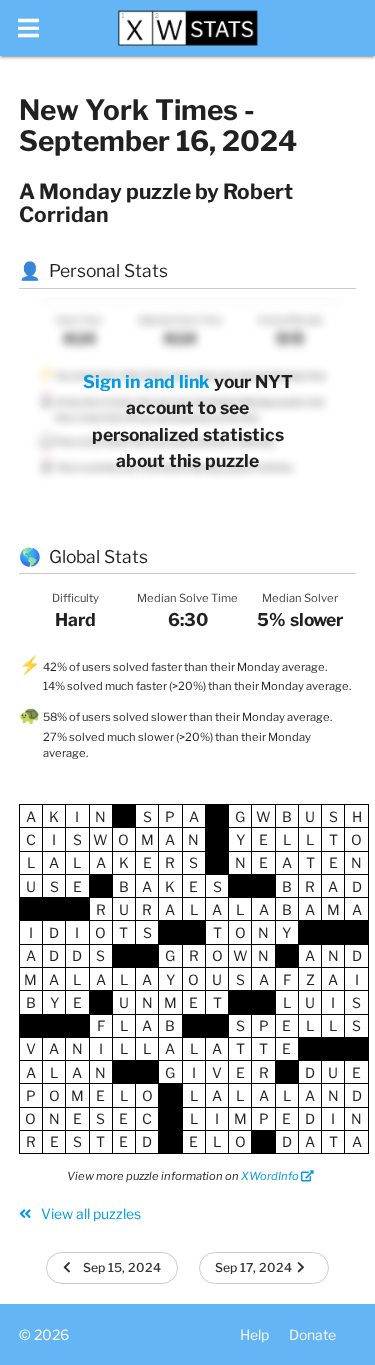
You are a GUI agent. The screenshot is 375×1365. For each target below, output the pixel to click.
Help (254, 1334)
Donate (312, 1334)
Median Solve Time (187, 598)
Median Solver (300, 598)
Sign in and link (146, 381)
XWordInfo (271, 1176)
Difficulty (75, 598)
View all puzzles (89, 1213)
